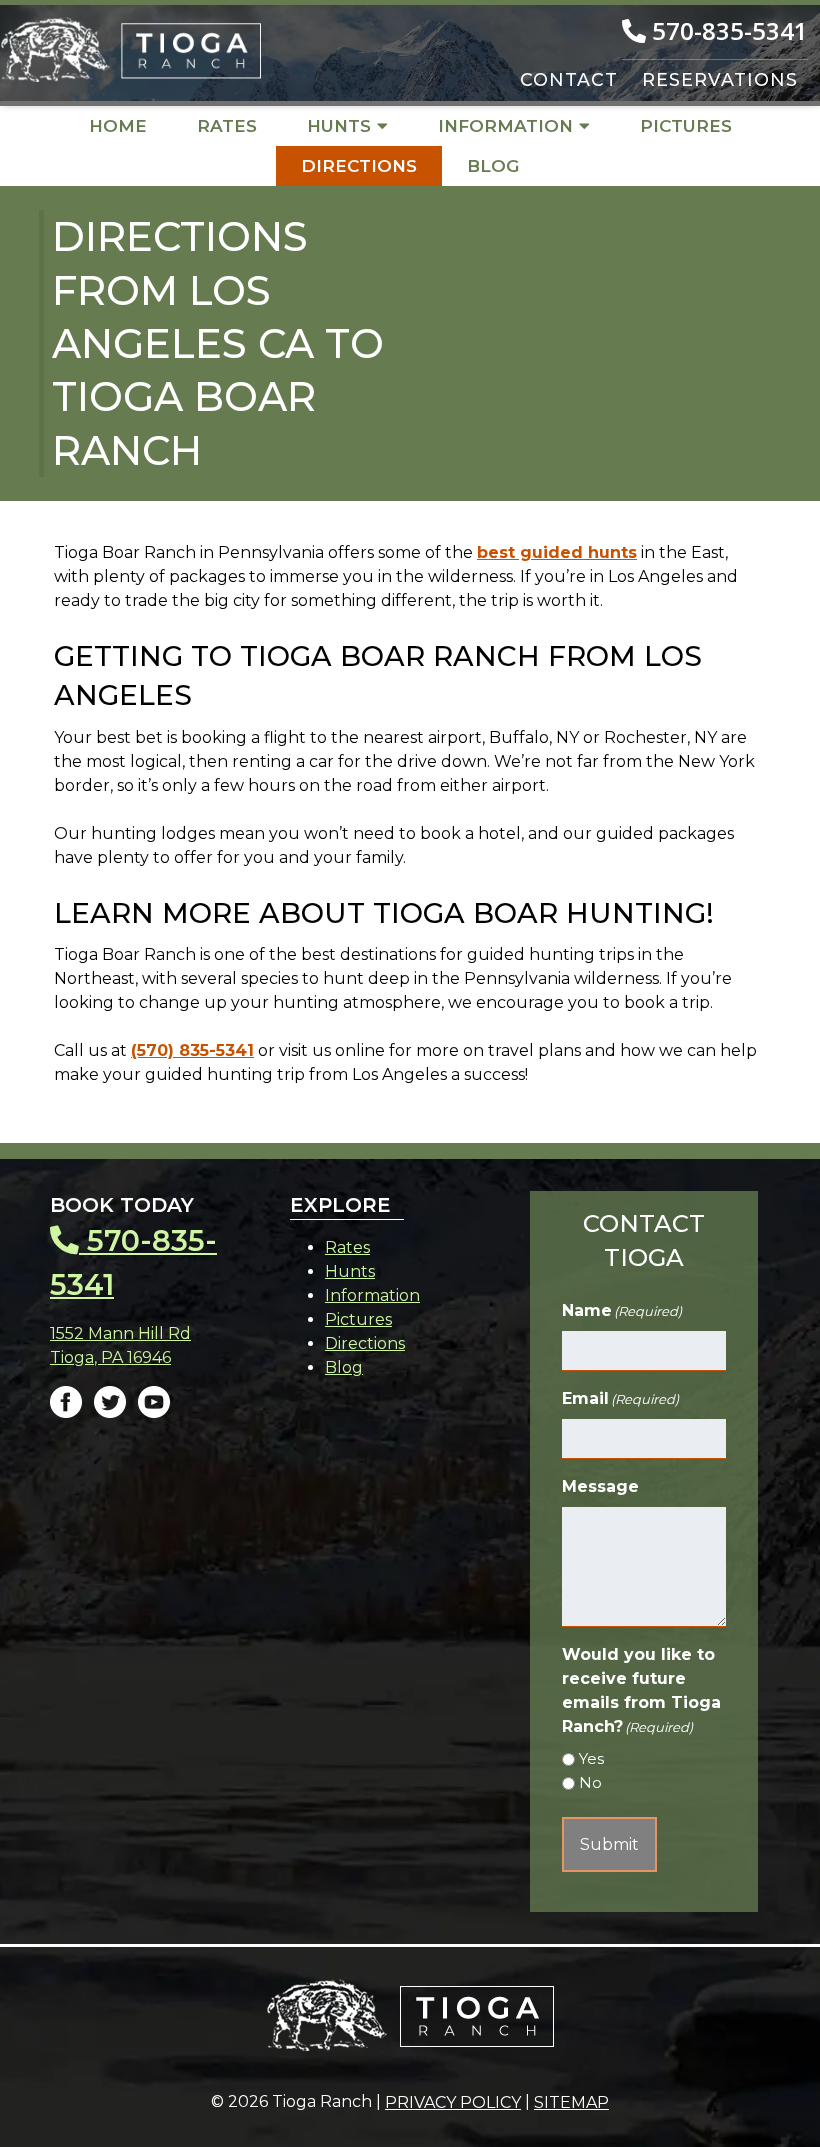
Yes (591, 1758)
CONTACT (569, 79)
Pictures (686, 126)
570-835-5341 (727, 30)
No (590, 1782)
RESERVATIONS (720, 79)
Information (505, 126)
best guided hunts (557, 552)
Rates (227, 126)
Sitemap (571, 2102)
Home (118, 126)
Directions (359, 166)
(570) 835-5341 (192, 1050)
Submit (609, 1844)
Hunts (339, 126)
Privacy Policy (453, 2102)
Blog (493, 166)
